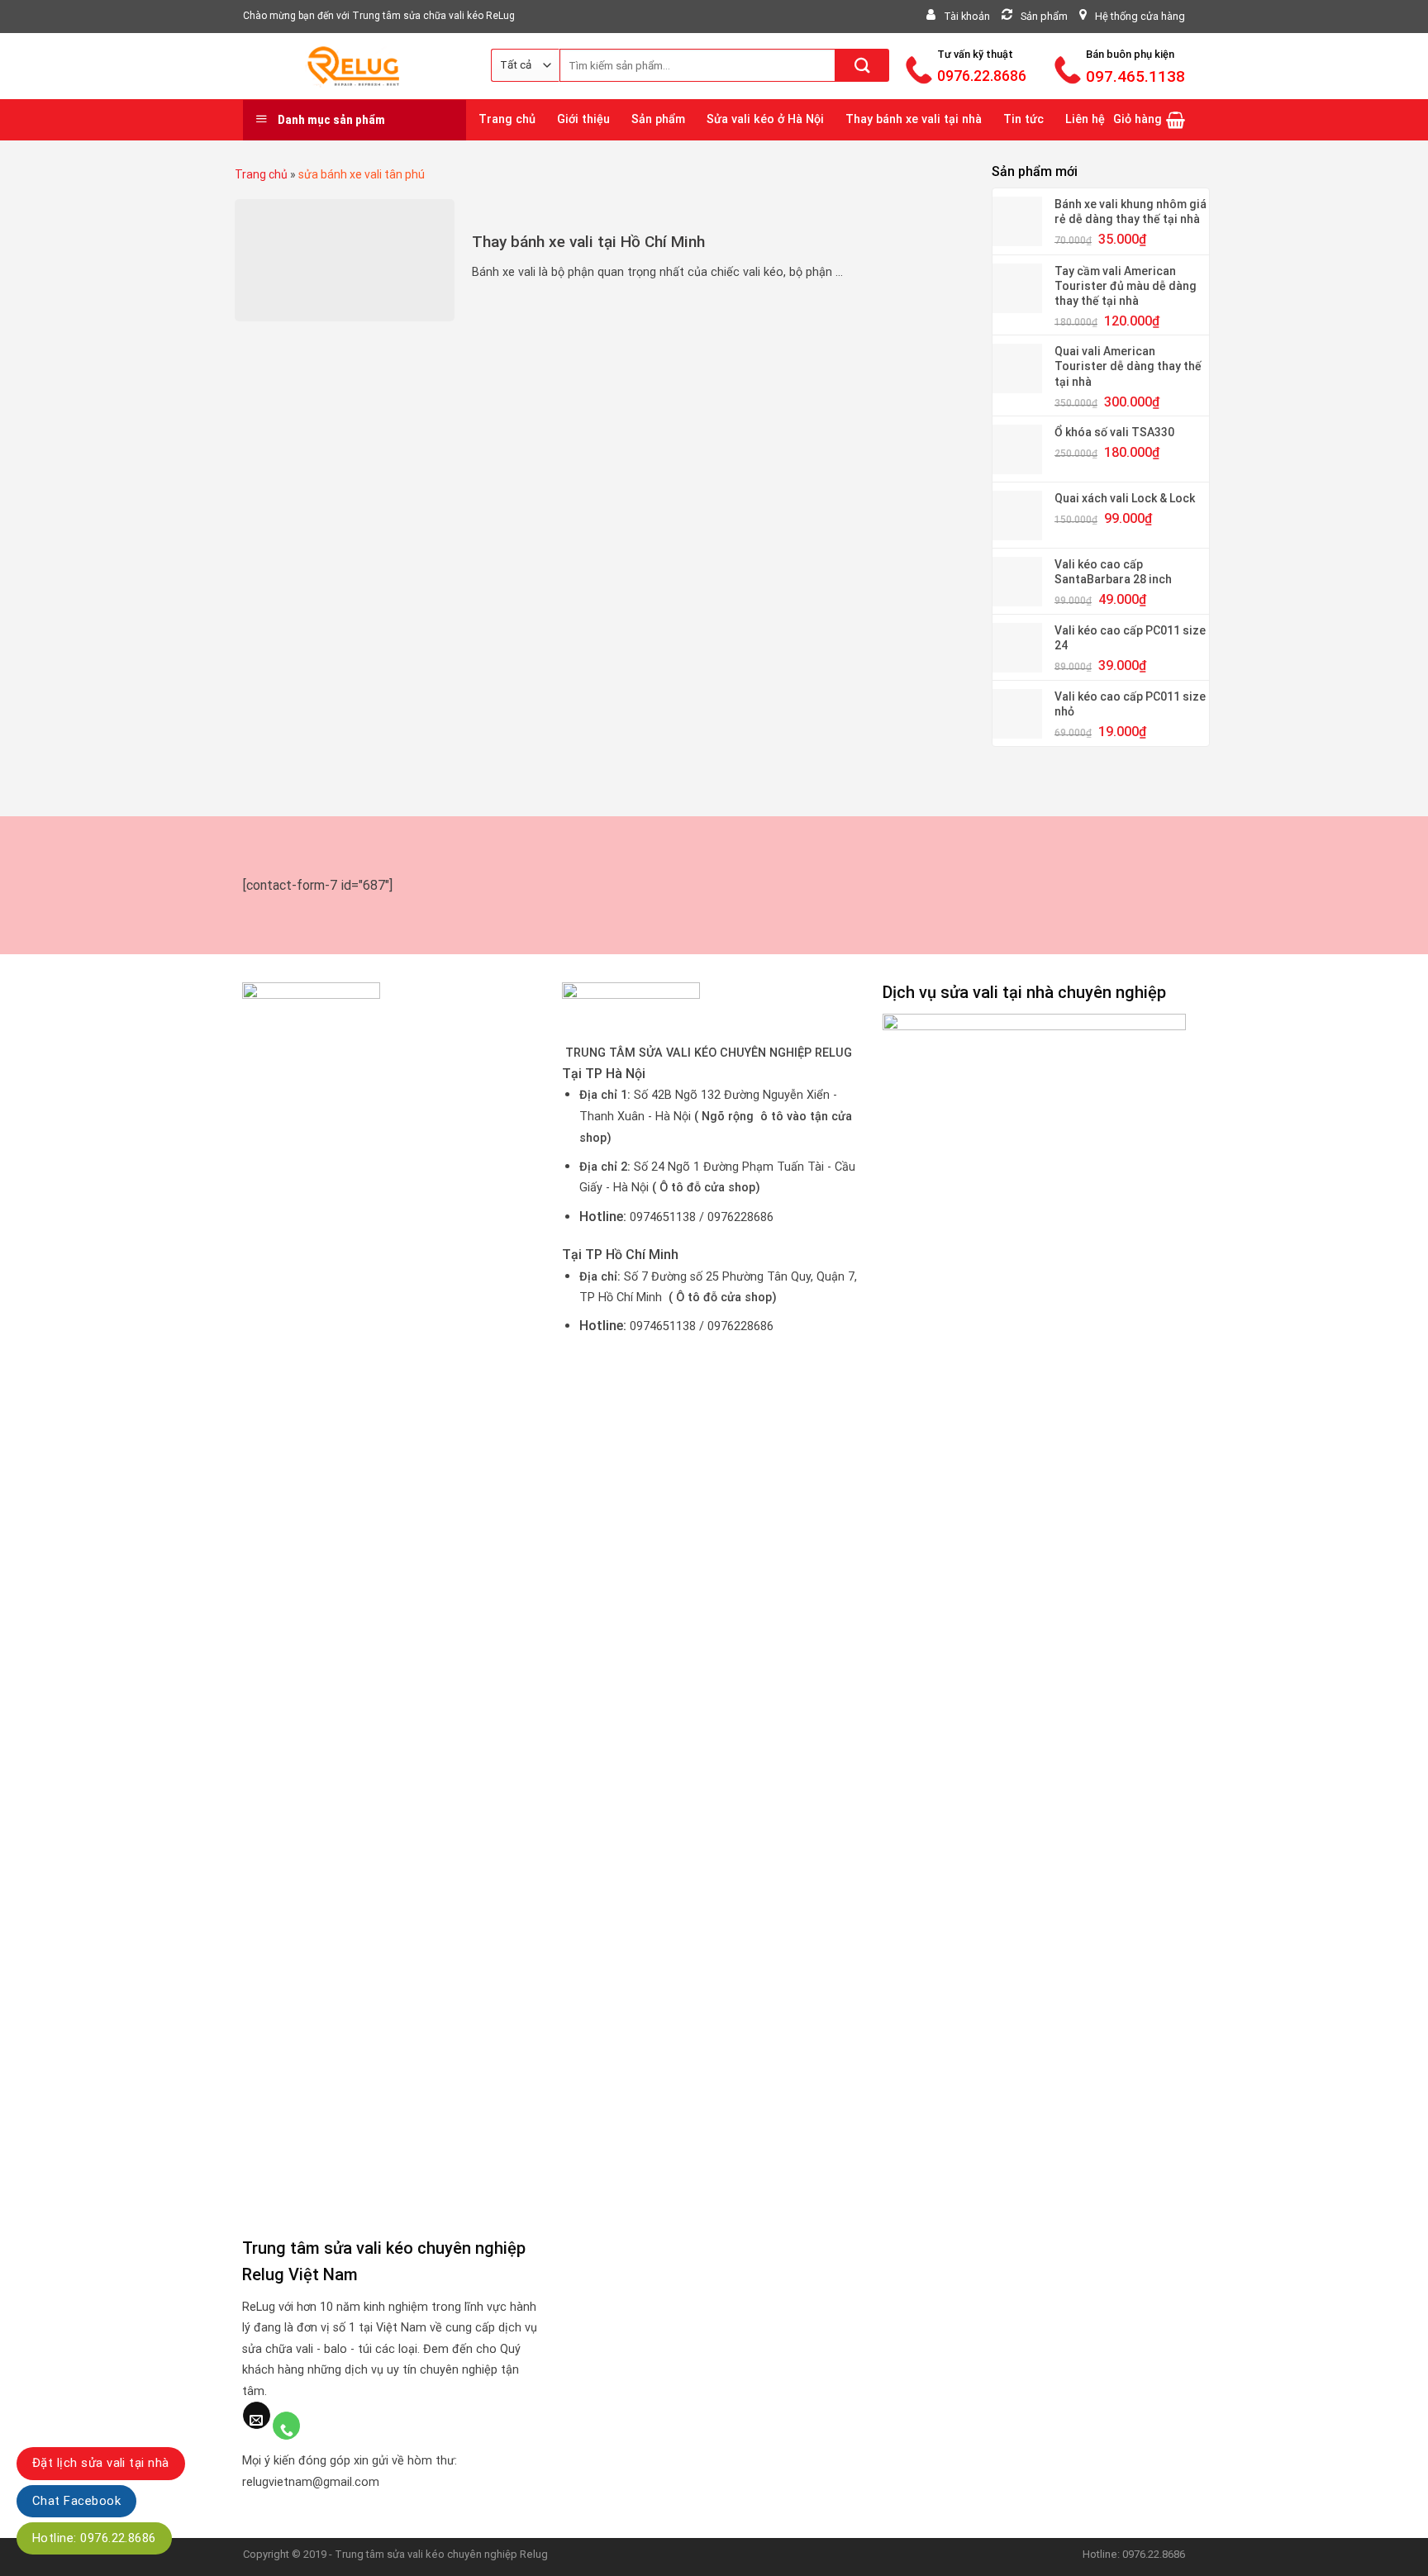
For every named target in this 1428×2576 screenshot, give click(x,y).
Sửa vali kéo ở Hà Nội (765, 119)
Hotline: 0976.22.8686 (94, 2538)
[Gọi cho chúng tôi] (286, 2426)
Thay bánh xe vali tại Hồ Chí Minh (588, 242)
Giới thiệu (583, 119)
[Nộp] (862, 65)
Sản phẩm (658, 119)
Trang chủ (507, 119)
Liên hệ (1085, 119)
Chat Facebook (76, 2501)
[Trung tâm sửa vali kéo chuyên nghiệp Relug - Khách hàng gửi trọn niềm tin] (355, 66)
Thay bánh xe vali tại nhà (914, 119)
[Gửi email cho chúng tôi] (257, 2416)
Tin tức (1023, 119)
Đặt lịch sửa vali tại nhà (101, 2463)
